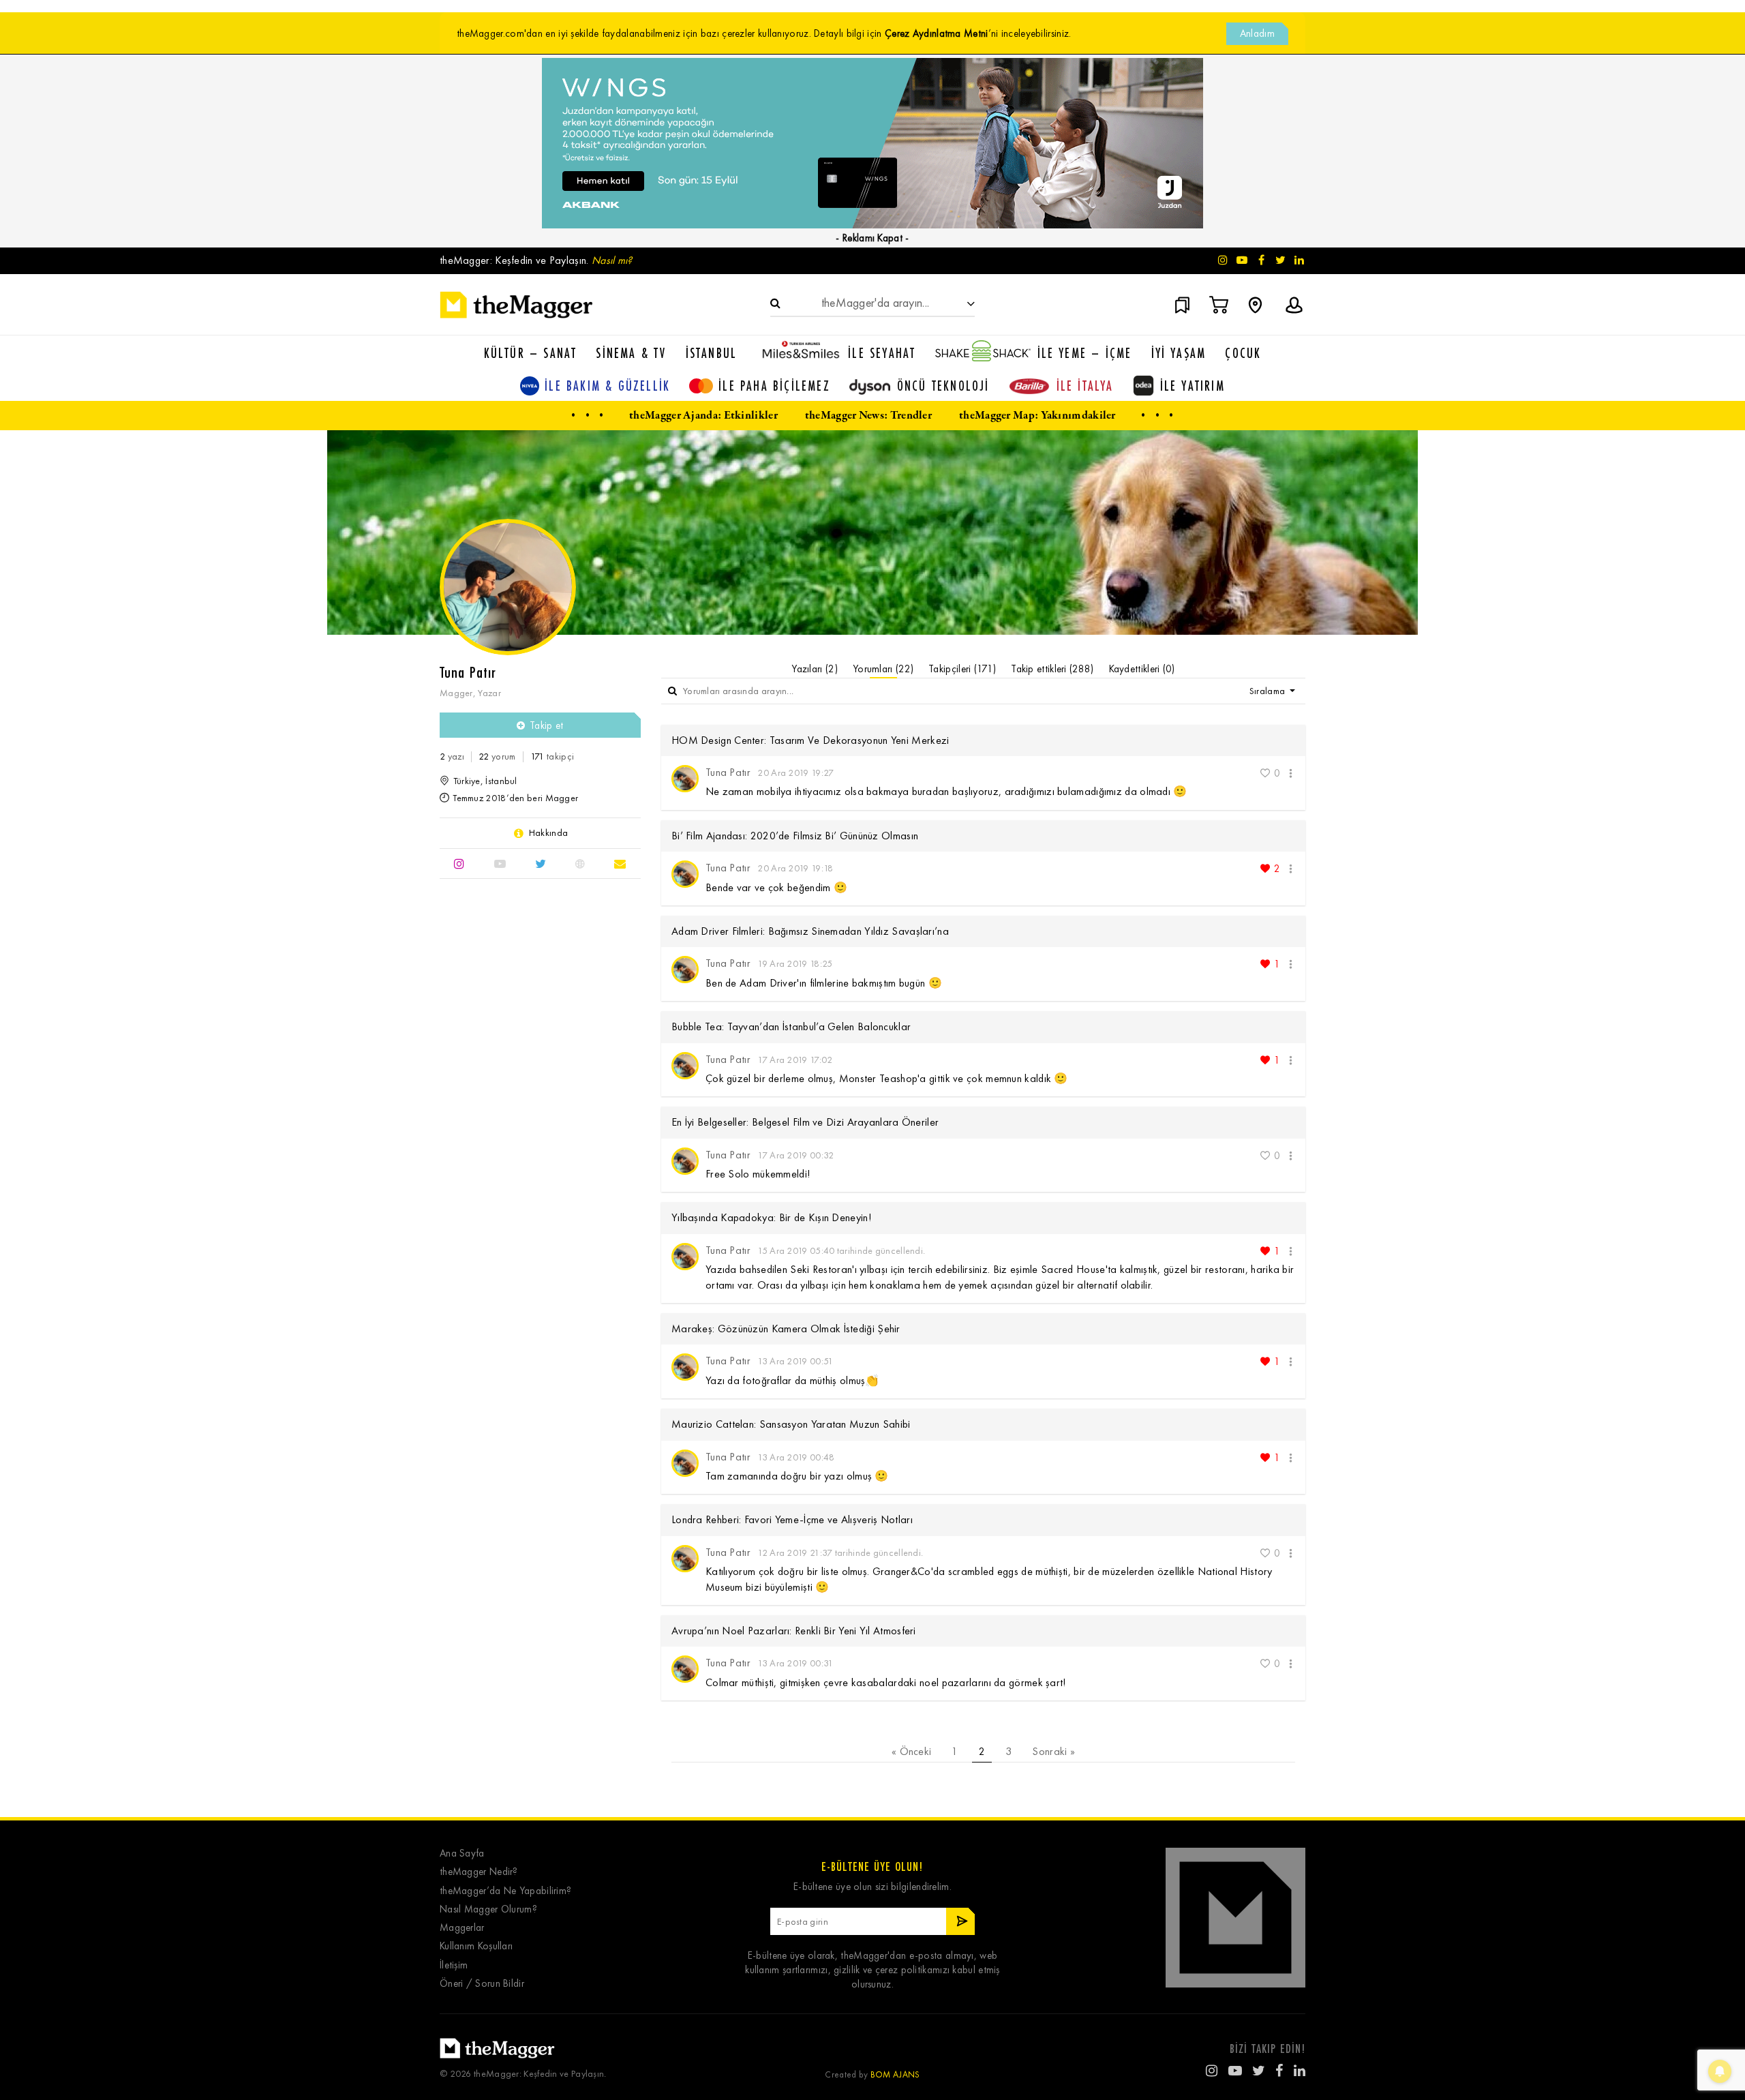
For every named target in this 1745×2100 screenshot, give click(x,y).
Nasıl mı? (612, 260)
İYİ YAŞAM (1179, 353)
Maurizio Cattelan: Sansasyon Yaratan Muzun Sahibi (791, 1424)
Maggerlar (462, 1928)
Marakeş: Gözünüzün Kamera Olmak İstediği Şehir (786, 1329)
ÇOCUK (1243, 353)
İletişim (454, 1965)
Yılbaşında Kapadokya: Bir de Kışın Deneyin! (771, 1217)
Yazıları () (815, 669)
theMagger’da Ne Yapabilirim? (505, 1891)
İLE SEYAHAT (882, 353)
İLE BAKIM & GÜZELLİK (607, 386)
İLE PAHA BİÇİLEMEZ (774, 386)
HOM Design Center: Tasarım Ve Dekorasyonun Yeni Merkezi (810, 740)
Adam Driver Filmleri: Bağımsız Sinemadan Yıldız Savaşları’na (810, 931)
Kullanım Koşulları (476, 1946)
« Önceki (911, 1751)
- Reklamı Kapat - (872, 238)
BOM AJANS (895, 2074)
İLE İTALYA (1085, 386)
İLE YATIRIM (1193, 386)
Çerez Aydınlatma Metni (937, 33)
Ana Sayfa (462, 1854)
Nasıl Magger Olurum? (488, 1909)
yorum (497, 756)
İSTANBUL (712, 353)
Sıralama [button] (1269, 691)
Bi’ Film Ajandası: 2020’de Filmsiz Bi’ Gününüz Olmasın (795, 836)
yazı (452, 756)
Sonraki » (1053, 1751)
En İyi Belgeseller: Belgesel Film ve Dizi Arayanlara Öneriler (805, 1122)
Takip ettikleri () (1052, 669)
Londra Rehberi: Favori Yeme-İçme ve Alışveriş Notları (792, 1519)
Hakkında (548, 833)
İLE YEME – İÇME (1085, 353)
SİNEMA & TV (631, 353)
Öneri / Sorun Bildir (482, 1984)
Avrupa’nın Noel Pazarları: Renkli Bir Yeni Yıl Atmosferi (794, 1631)
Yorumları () (883, 669)
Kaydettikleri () (1142, 669)
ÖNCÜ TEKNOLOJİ (943, 386)
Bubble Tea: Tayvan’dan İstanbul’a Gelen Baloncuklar (791, 1026)
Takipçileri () (962, 669)
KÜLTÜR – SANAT (531, 353)
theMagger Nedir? (479, 1872)
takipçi (552, 756)
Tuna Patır (728, 772)
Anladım (1257, 33)
